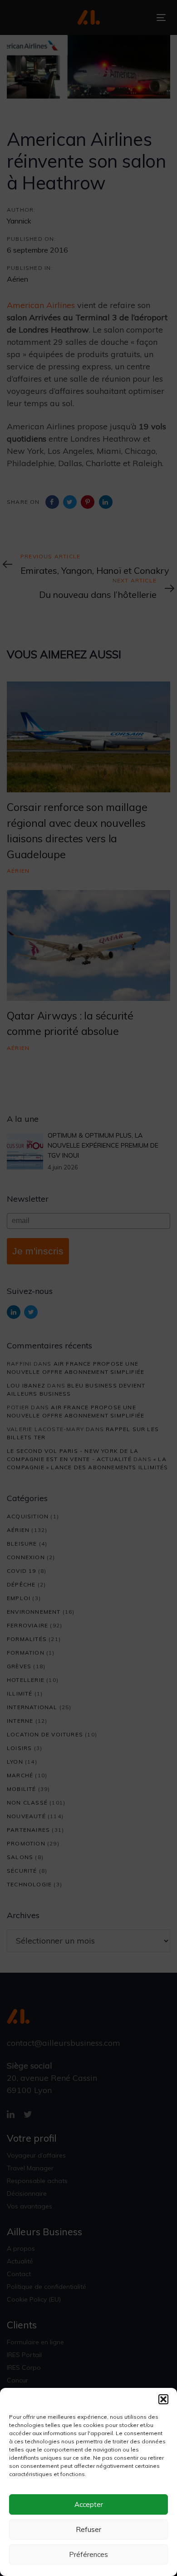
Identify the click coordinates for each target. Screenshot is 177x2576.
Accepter (89, 2504)
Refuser (88, 2529)
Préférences (88, 2554)
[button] (163, 2399)
